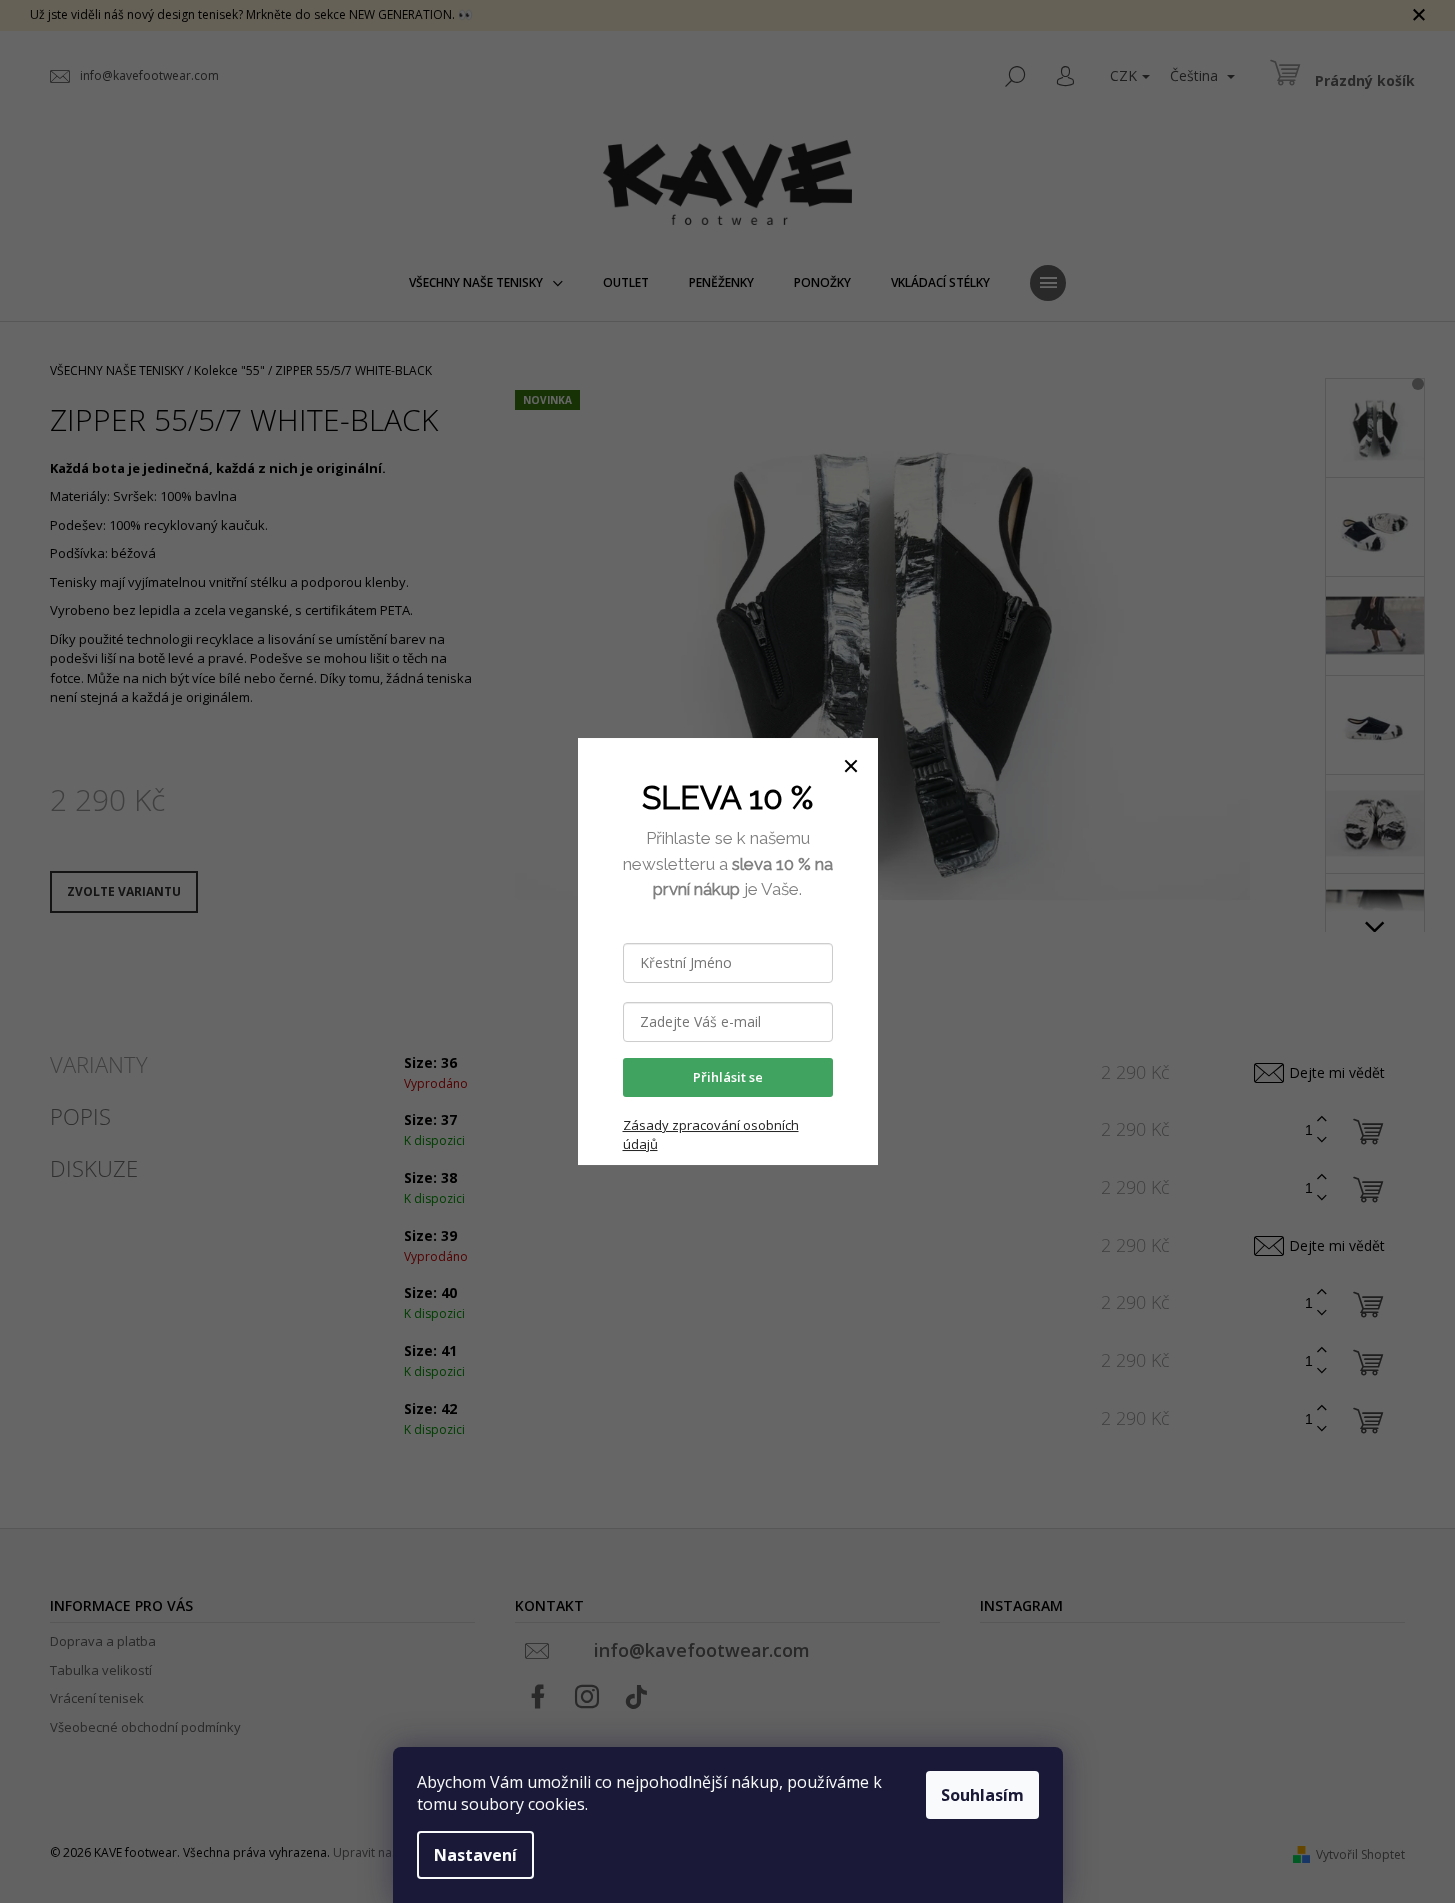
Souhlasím (982, 1795)
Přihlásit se (728, 1077)
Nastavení (475, 1855)
